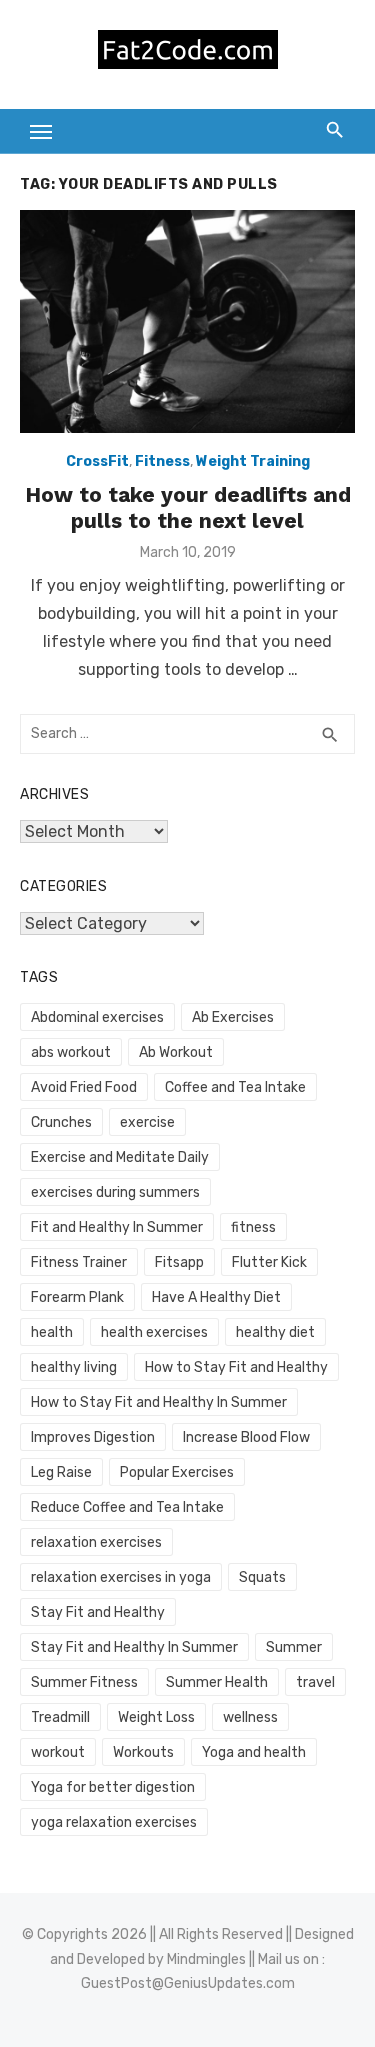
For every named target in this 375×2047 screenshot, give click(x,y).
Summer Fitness (84, 1682)
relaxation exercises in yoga (121, 1577)
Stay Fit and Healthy (98, 1612)
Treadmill (60, 1717)
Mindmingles (206, 1959)
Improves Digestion (93, 1437)
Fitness (162, 461)
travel (315, 1682)
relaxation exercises (96, 1542)
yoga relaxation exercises (114, 1822)
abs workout (71, 1052)
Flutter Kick (269, 1262)
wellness (250, 1717)
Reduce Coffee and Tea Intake (127, 1507)
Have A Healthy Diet (216, 1297)
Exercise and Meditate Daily (120, 1157)
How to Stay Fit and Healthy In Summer (159, 1402)
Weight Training (253, 461)
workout (58, 1752)
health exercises (154, 1332)
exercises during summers (115, 1192)
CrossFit (97, 461)
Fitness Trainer (79, 1262)
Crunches (61, 1122)
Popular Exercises (177, 1472)
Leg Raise (61, 1472)
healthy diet (275, 1332)
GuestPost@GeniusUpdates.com (188, 1983)
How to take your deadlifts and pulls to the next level (188, 507)
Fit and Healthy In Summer (117, 1227)
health (52, 1332)
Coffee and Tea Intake (235, 1087)
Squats (262, 1577)
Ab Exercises (233, 1017)
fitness (253, 1227)
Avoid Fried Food (84, 1087)
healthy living (74, 1367)
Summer (294, 1647)
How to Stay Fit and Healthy (236, 1367)
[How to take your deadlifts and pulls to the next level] (187, 321)
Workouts (143, 1752)
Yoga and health (254, 1752)
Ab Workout (176, 1052)
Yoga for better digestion (113, 1787)
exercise (147, 1122)
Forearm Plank (77, 1297)
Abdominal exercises (97, 1017)
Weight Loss (156, 1717)
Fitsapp (179, 1262)
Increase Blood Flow (246, 1437)
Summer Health (217, 1682)
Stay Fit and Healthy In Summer (134, 1647)
